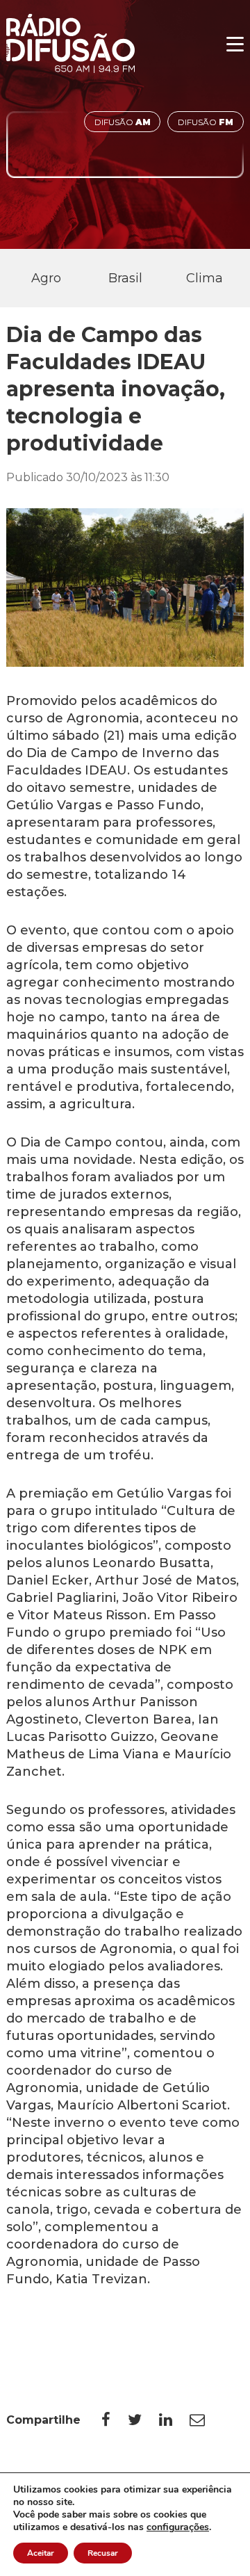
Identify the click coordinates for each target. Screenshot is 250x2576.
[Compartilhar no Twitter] (143, 2420)
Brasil (125, 278)
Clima (205, 278)
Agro (46, 278)
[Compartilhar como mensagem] (206, 2420)
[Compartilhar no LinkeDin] (174, 2420)
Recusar (103, 2553)
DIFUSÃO (123, 122)
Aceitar (41, 2553)
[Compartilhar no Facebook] (115, 2420)
